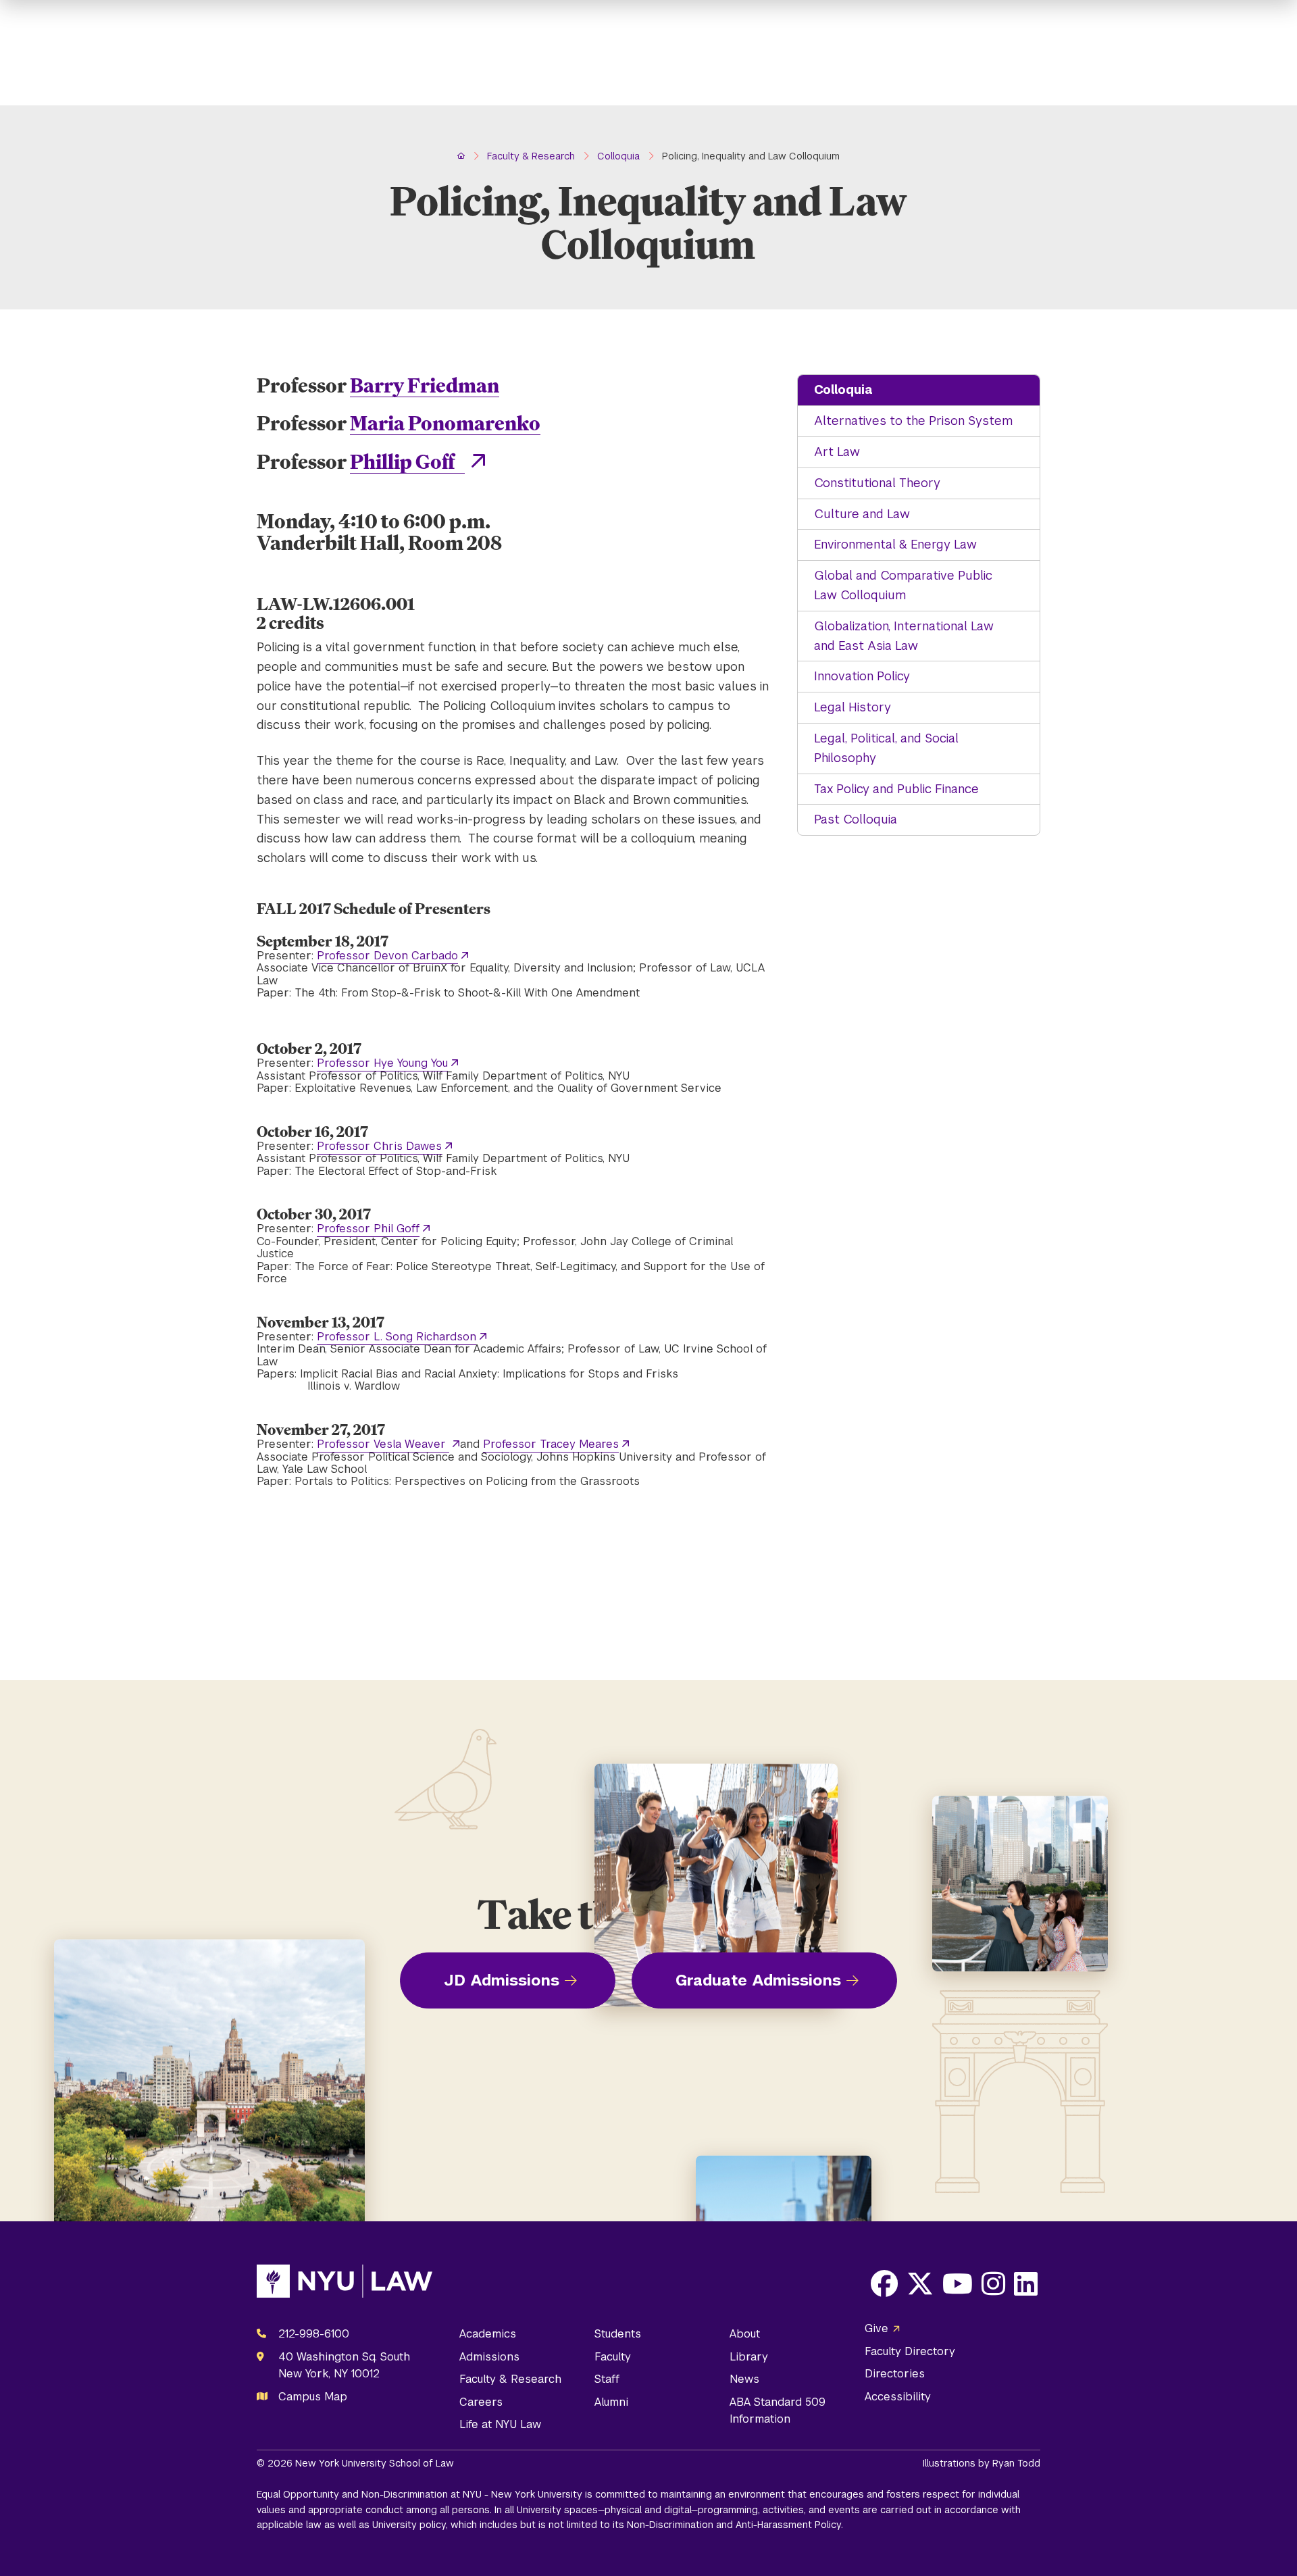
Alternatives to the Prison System (913, 421)
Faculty (613, 2357)
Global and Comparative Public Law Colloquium (903, 585)
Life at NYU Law (500, 2424)
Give (876, 2328)
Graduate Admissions (758, 1980)
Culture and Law (862, 514)
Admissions (489, 2357)
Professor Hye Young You (382, 1063)
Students (618, 2334)
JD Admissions (502, 1980)
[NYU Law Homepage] (345, 2284)
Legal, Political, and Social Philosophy (886, 748)
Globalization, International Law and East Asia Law (904, 636)
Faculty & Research (510, 2379)
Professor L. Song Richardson (397, 1337)
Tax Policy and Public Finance (896, 789)
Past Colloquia (856, 819)
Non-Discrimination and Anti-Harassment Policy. (735, 2525)
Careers (481, 2402)
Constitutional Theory (877, 483)
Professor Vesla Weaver (383, 1444)
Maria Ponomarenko (445, 423)
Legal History (853, 707)
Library (749, 2357)
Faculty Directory (910, 2351)
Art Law (837, 452)
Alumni (611, 2402)
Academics (488, 2334)
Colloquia (843, 389)
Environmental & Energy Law (895, 544)
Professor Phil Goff (368, 1229)
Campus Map (313, 2397)
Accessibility (898, 2397)
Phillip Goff (407, 461)
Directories (895, 2374)
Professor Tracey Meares (551, 1444)
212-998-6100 (314, 2334)
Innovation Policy (862, 676)
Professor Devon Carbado (387, 956)
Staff (607, 2379)
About (745, 2334)
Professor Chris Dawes (379, 1146)
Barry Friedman (425, 385)
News (744, 2379)
